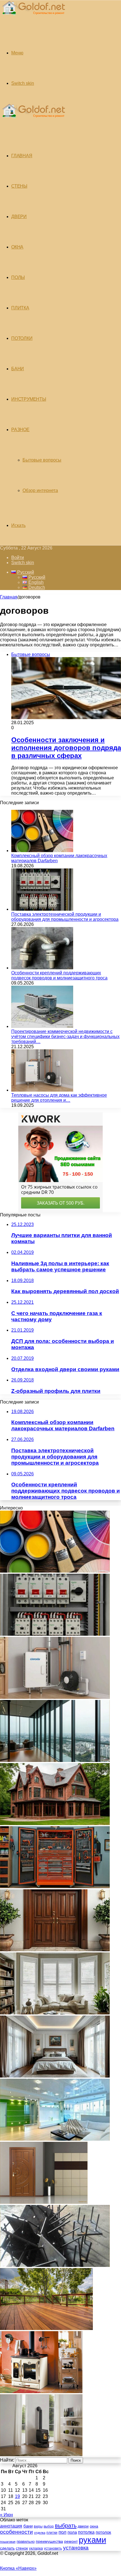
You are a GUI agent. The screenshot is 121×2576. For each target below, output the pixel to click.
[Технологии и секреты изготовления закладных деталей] (55, 2265)
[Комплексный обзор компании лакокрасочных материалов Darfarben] (42, 851)
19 (17, 2496)
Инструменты (29, 399)
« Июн (6, 2515)
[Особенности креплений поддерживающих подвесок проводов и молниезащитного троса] (42, 968)
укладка (36, 2548)
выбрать (66, 2526)
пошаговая (8, 2542)
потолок (103, 2532)
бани (28, 2526)
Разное (20, 430)
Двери (19, 217)
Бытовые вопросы (42, 460)
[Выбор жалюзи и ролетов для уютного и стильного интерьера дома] (55, 2013)
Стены (19, 186)
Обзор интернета (40, 490)
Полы (18, 277)
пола (72, 2532)
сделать (7, 2548)
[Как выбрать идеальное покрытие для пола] (46, 2328)
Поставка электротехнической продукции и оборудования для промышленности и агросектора (65, 917)
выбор (49, 2526)
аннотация (11, 2526)
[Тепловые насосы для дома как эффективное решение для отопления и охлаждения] (42, 1090)
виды (38, 2526)
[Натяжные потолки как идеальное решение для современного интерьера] (55, 2139)
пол (62, 2532)
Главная (9, 597)
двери (83, 2526)
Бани (18, 369)
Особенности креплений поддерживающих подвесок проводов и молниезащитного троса (59, 975)
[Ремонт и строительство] (33, 18)
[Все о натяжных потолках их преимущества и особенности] (55, 2076)
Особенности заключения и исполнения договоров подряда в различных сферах (66, 748)
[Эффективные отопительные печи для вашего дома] (41, 2455)
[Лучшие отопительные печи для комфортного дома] (41, 2392)
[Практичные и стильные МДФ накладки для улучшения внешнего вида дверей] (55, 1950)
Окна (17, 247)
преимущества (49, 2541)
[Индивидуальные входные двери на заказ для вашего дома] (44, 2202)
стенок (22, 2548)
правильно (26, 2541)
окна (94, 2526)
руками (92, 2540)
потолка (86, 2532)
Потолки (22, 338)
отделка (40, 2533)
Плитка (20, 308)
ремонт (71, 2541)
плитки (52, 2533)
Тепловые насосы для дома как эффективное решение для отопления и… (59, 1098)
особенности (16, 2532)
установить (53, 2548)
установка (76, 2548)
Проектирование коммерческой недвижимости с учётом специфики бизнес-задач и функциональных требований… (65, 1037)
